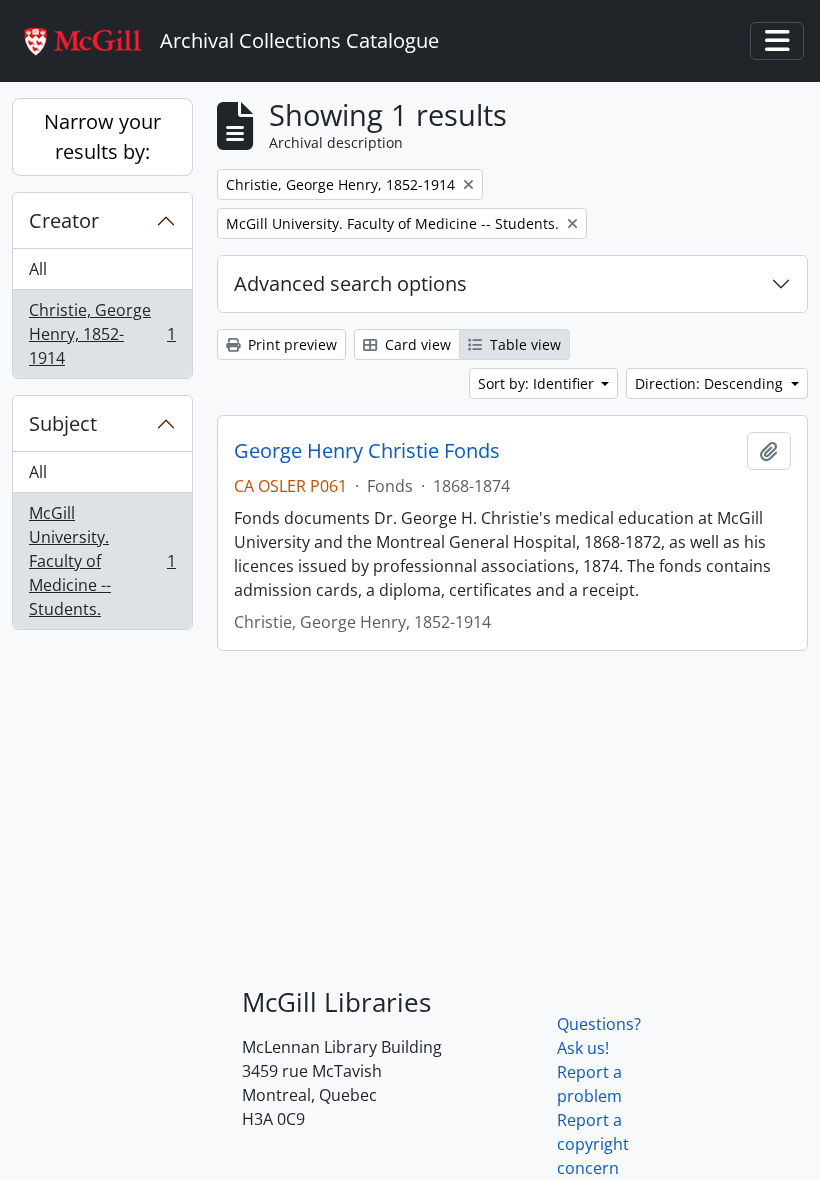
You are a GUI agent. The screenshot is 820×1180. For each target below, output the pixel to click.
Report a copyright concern (593, 1144)
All (38, 269)
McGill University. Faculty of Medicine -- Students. (102, 561)
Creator (64, 220)
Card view (416, 344)
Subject (63, 423)
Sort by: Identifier (538, 383)
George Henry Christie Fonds (367, 451)
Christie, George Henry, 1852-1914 (102, 334)
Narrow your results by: (102, 136)
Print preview (290, 344)
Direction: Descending (711, 383)
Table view (523, 344)
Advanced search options (350, 283)
